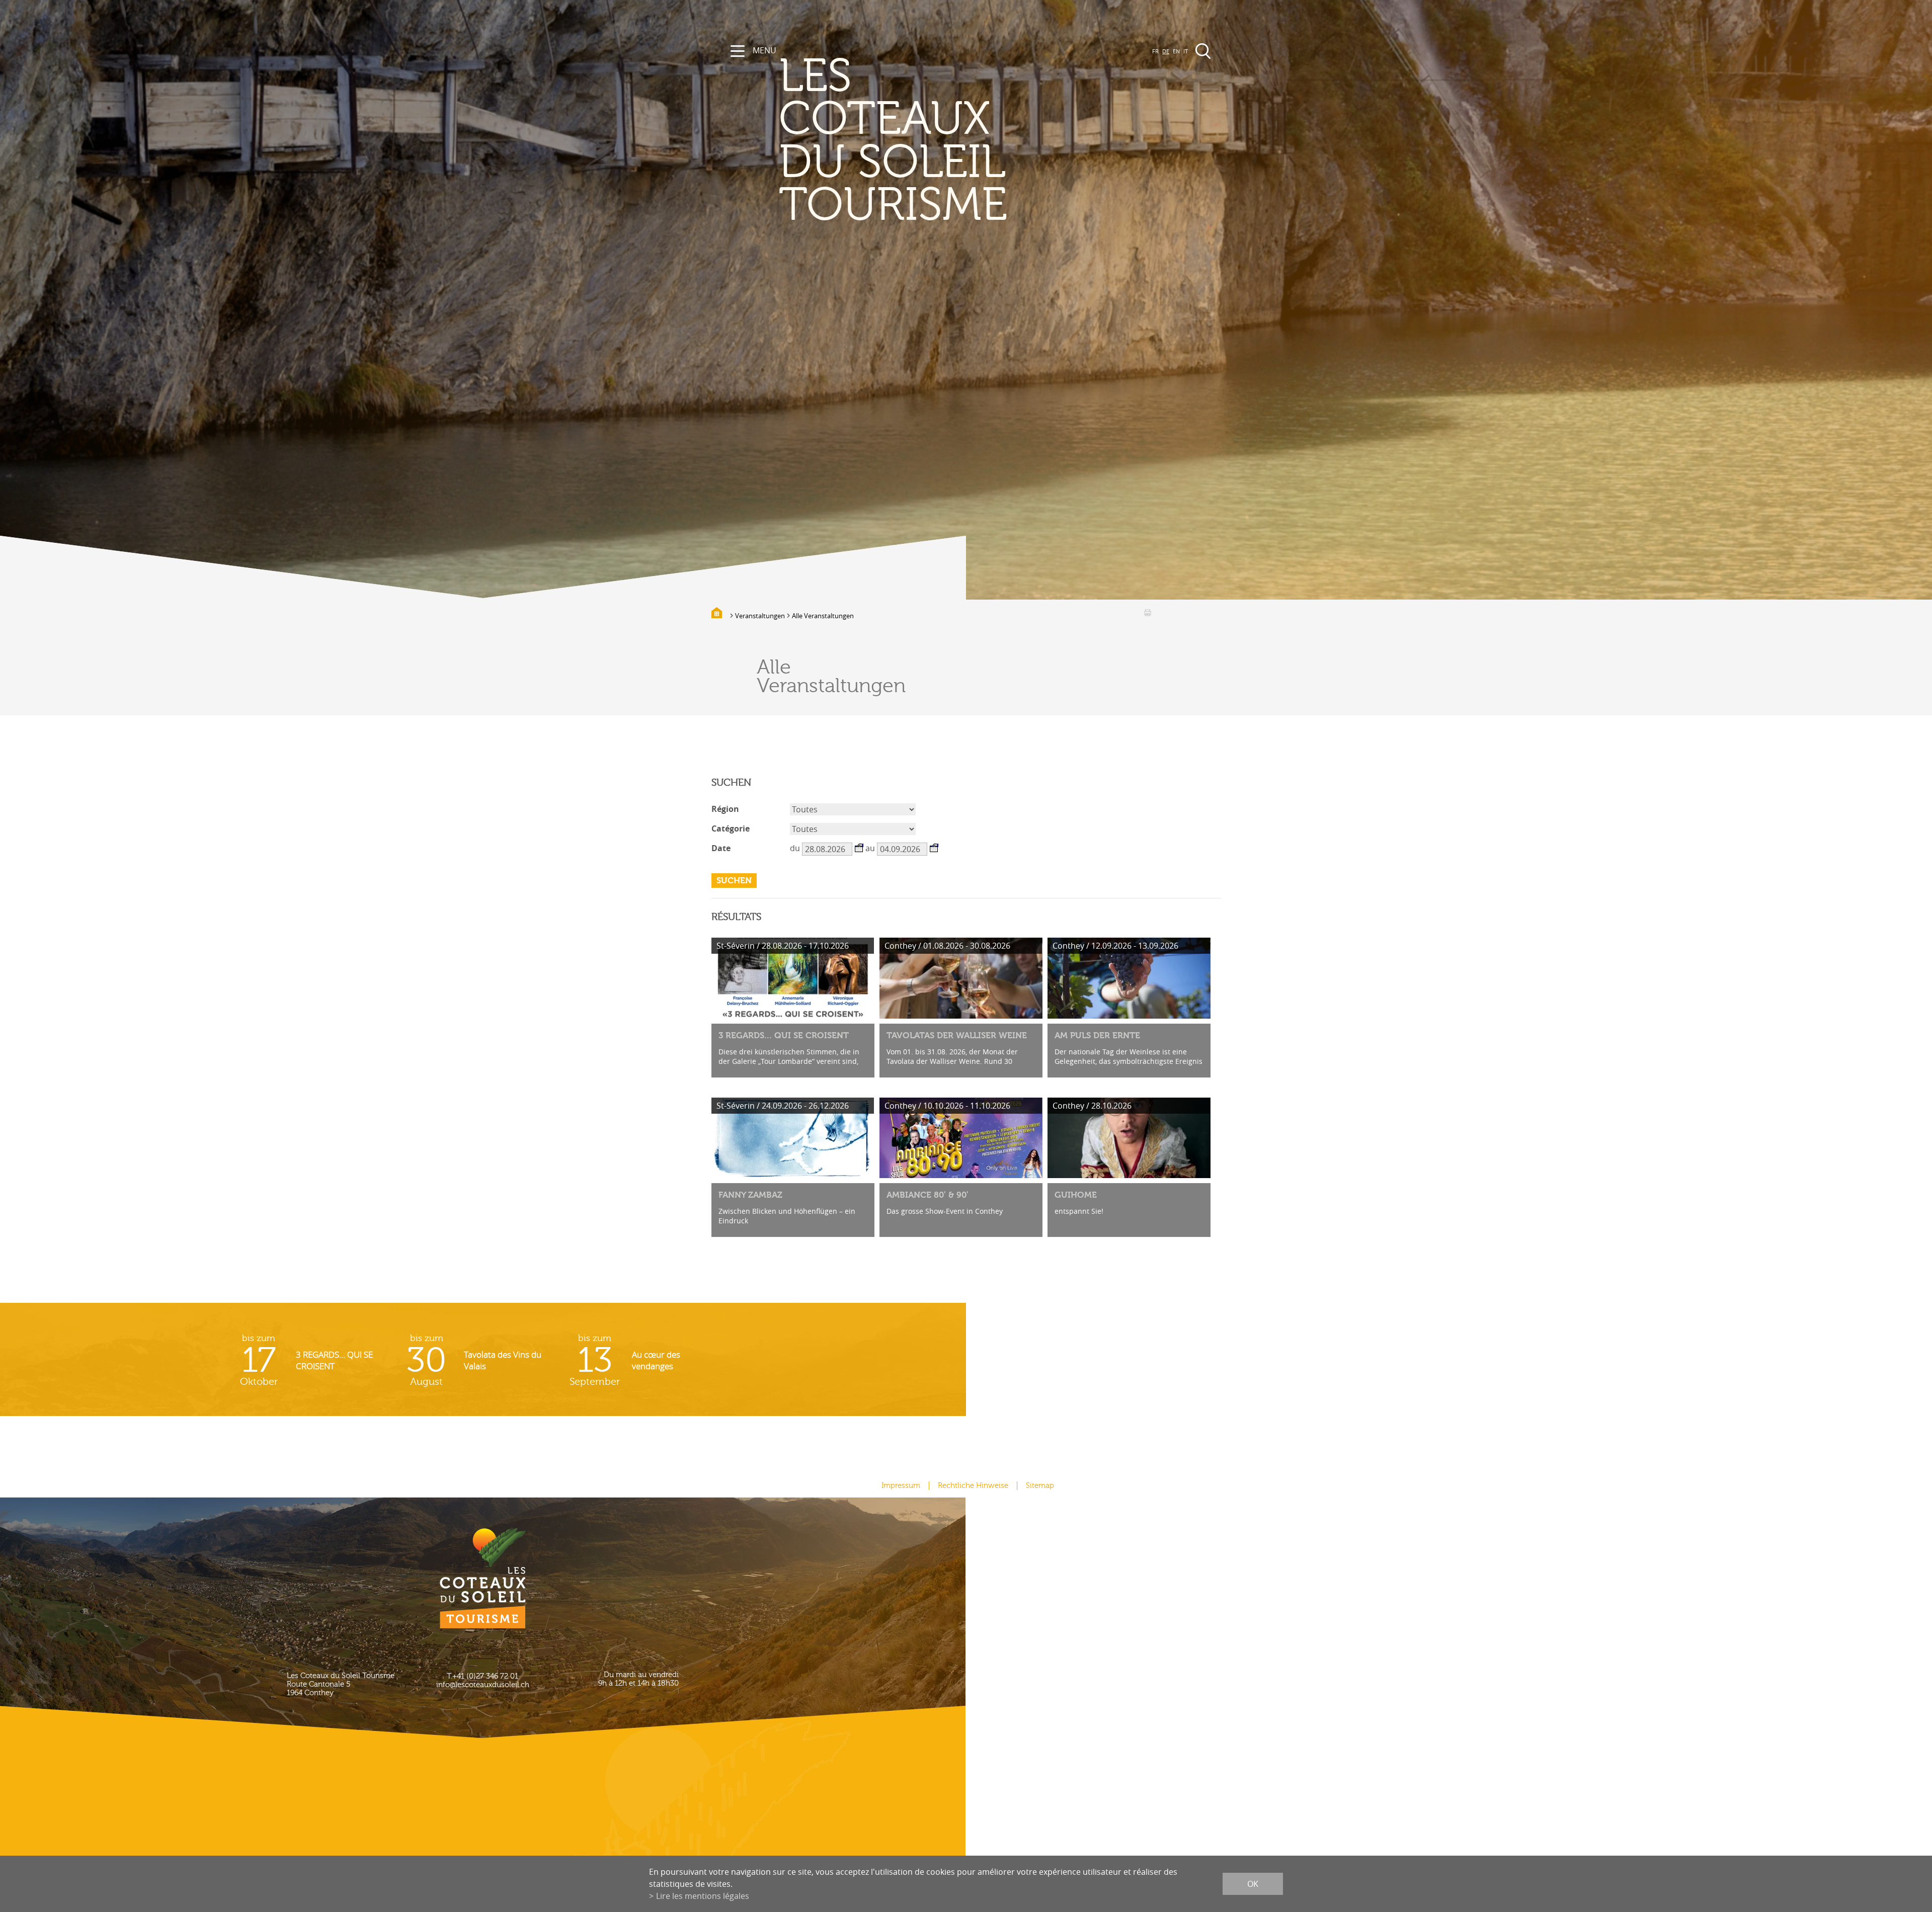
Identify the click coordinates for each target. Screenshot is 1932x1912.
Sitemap (1040, 1486)
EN (1176, 51)
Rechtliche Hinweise (973, 1486)
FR (1155, 51)
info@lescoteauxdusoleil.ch (483, 1685)
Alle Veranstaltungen (823, 616)
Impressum (901, 1486)
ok (1253, 1884)
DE (1166, 51)
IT (1186, 51)
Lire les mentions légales (703, 1896)
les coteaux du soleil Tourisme (893, 141)
